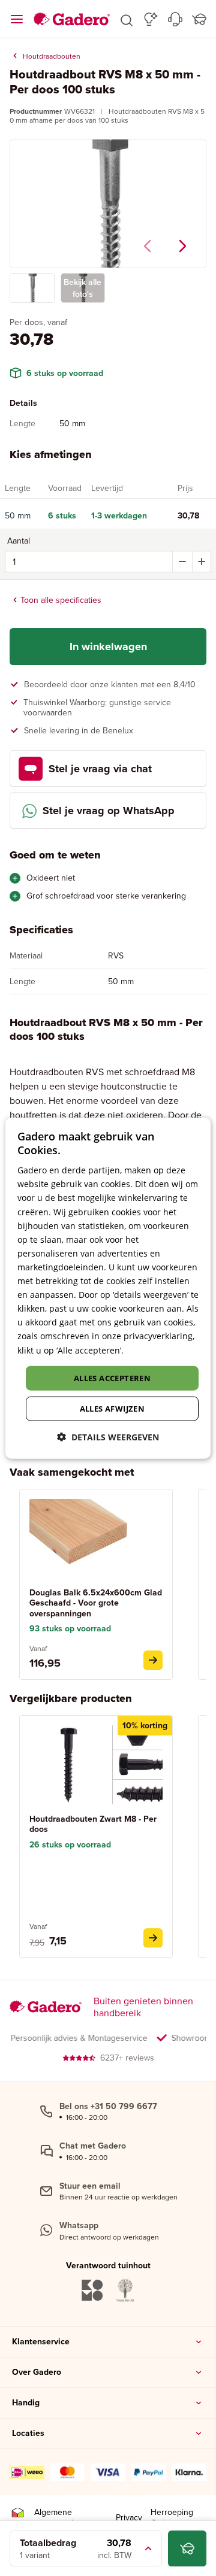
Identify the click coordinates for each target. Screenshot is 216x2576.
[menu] (17, 19)
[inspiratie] (151, 19)
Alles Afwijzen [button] (112, 1409)
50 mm (18, 516)
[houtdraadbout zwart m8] (153, 1938)
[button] (127, 19)
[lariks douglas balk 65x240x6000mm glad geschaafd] (153, 1660)
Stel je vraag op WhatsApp (109, 811)
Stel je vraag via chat (100, 769)
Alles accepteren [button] (112, 1377)
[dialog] (108, 1288)
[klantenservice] (175, 19)
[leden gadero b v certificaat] (18, 2518)
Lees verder (149, 1350)
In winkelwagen (108, 647)
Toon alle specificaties (61, 600)
